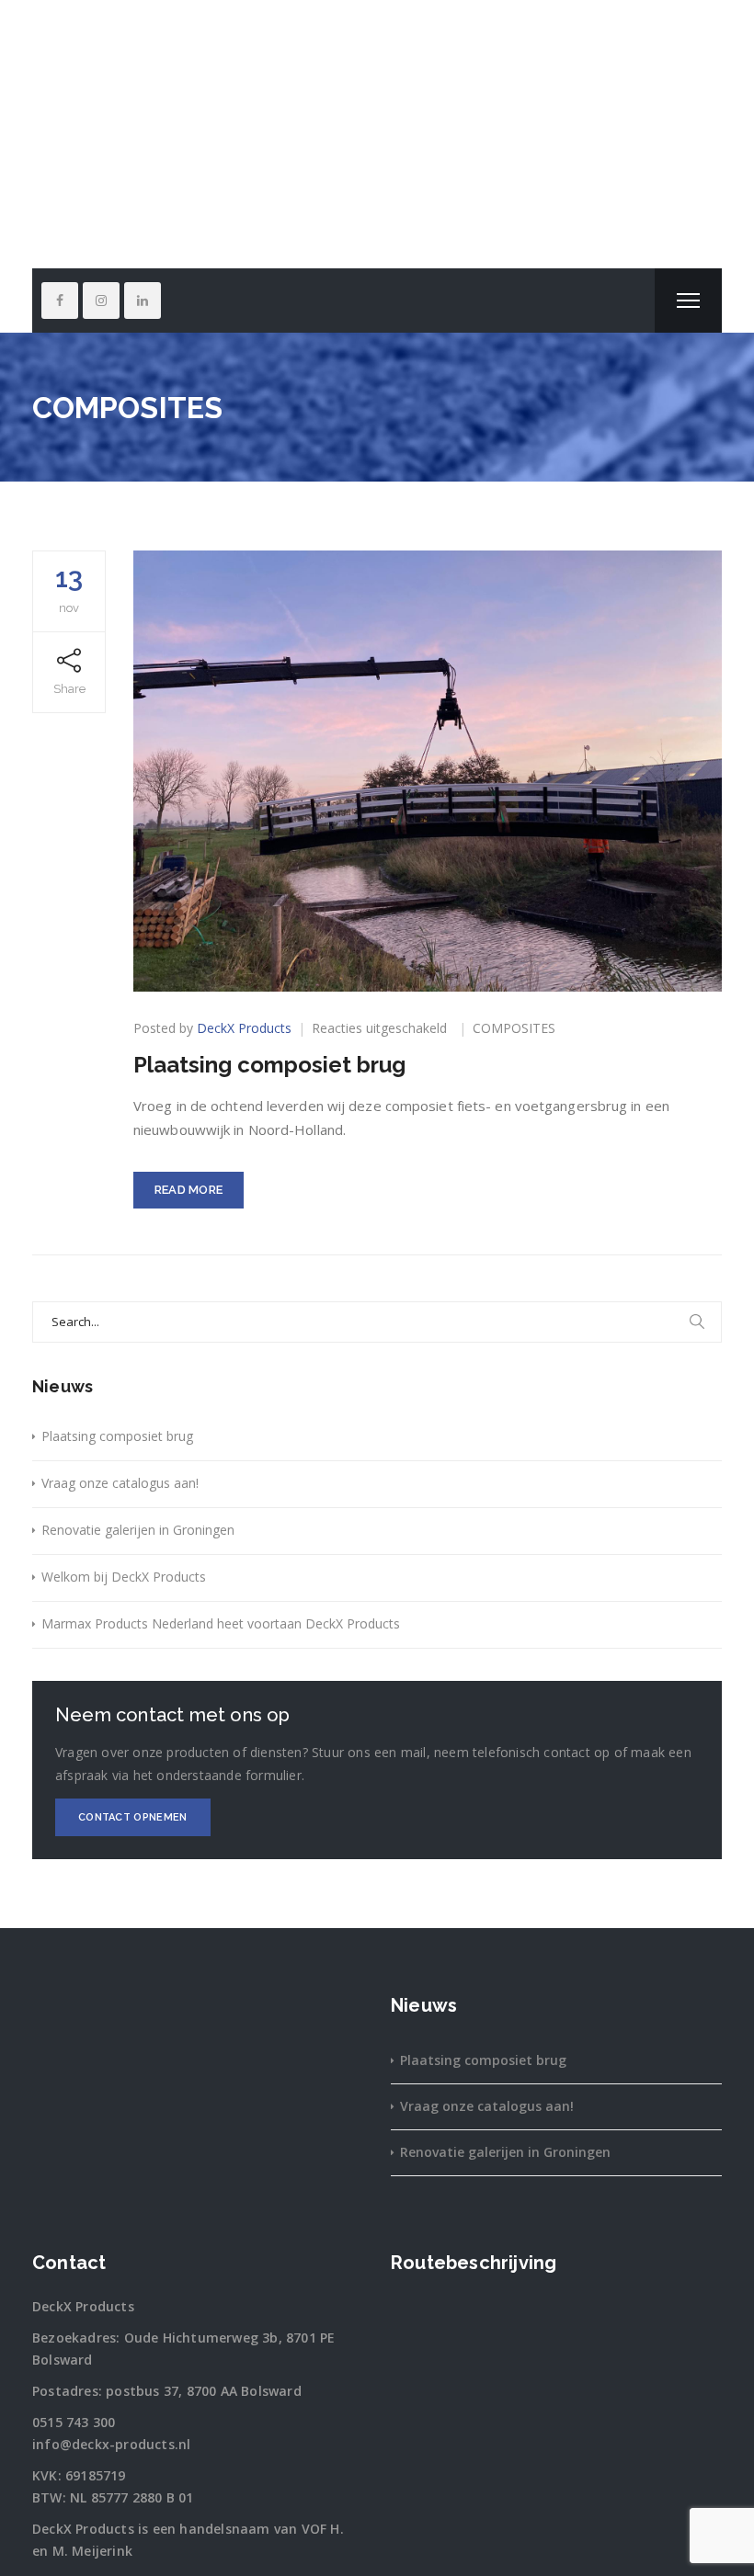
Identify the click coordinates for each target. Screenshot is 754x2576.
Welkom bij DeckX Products (124, 1577)
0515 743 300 (74, 2422)
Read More (189, 1190)
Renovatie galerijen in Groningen (138, 1530)
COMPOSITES (514, 1028)
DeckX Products (244, 1028)
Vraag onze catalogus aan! (120, 1483)
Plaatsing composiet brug (269, 1065)
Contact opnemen (133, 1817)
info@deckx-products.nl (111, 2444)
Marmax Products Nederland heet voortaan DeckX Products (221, 1623)
